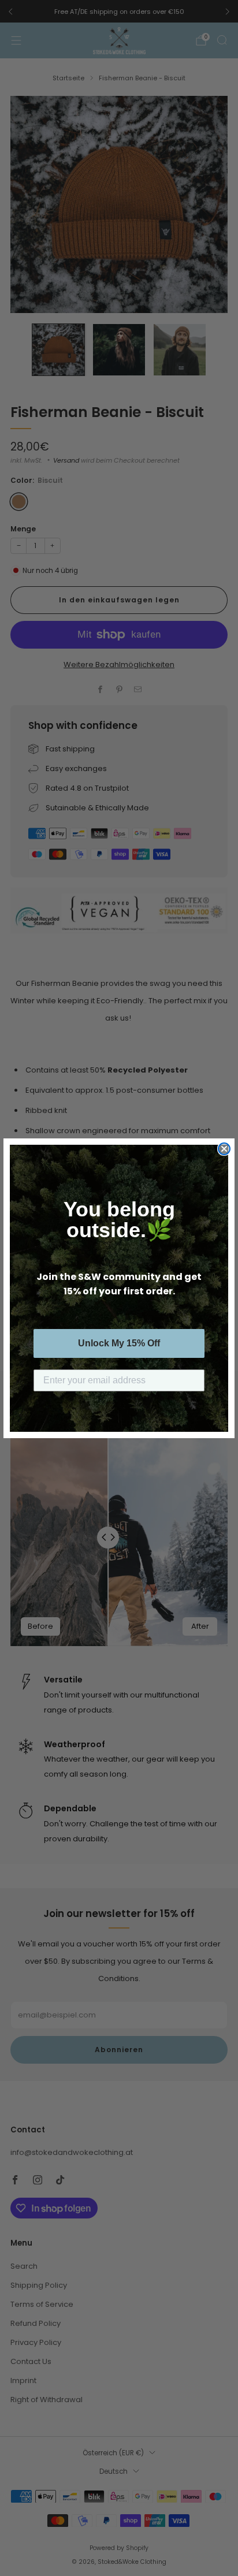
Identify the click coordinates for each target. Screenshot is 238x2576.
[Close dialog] (224, 1149)
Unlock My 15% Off (119, 1343)
